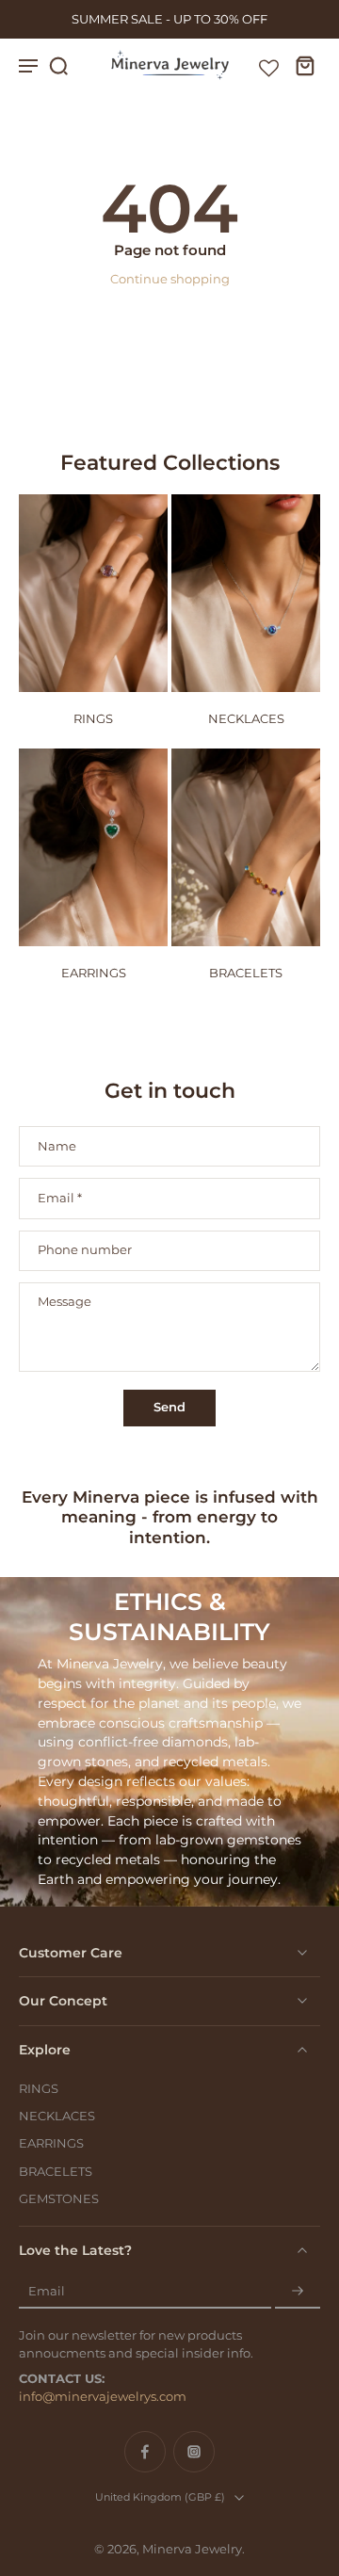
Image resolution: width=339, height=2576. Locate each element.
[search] (58, 65)
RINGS (39, 2089)
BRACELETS (56, 2172)
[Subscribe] (298, 2291)
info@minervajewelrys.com (103, 2397)
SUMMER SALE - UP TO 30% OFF (169, 19)
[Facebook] (145, 2452)
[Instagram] (194, 2452)
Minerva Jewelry (192, 2549)
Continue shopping (170, 279)
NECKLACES (57, 2116)
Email (60, 1198)
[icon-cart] (299, 65)
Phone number (85, 1251)
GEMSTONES (59, 2199)
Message (65, 1302)
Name (57, 1146)
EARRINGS (51, 2143)
